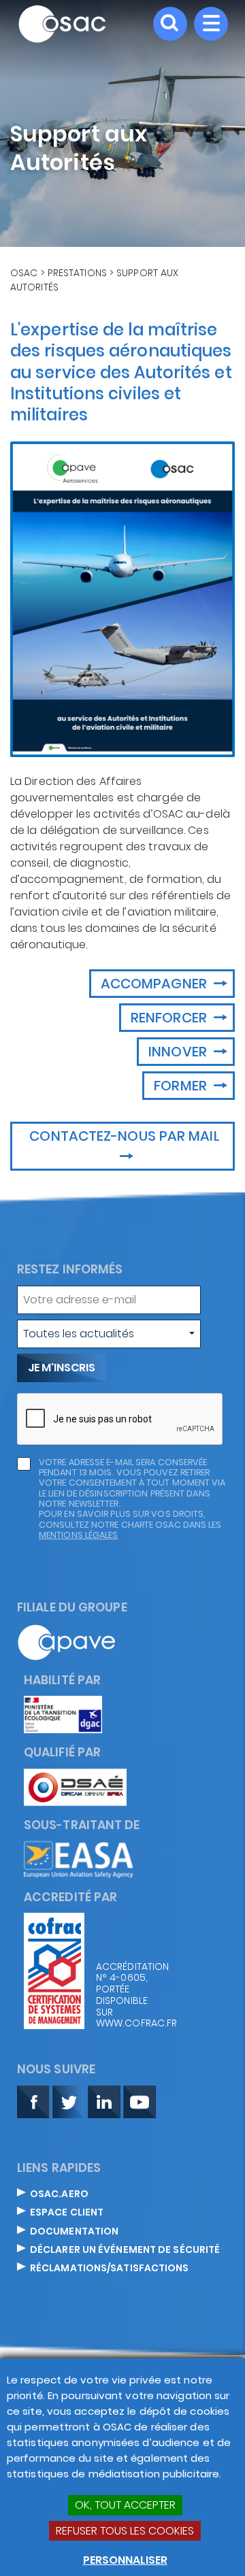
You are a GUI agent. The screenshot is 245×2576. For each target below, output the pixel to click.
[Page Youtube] (140, 2101)
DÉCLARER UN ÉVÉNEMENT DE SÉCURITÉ (125, 2250)
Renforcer (170, 1018)
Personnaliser (125, 2560)
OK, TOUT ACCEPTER (125, 2505)
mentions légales (79, 1535)
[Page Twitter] (69, 2101)
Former (182, 1086)
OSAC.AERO (59, 2194)
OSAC (24, 273)
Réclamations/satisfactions (110, 2269)
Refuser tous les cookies (125, 2531)
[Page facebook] (33, 2101)
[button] (109, 1334)
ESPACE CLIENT (67, 2213)
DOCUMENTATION (74, 2232)
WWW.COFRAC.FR (130, 2023)
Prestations (77, 273)
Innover (179, 1052)
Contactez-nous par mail (124, 1136)
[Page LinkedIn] (104, 2101)
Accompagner (156, 984)
